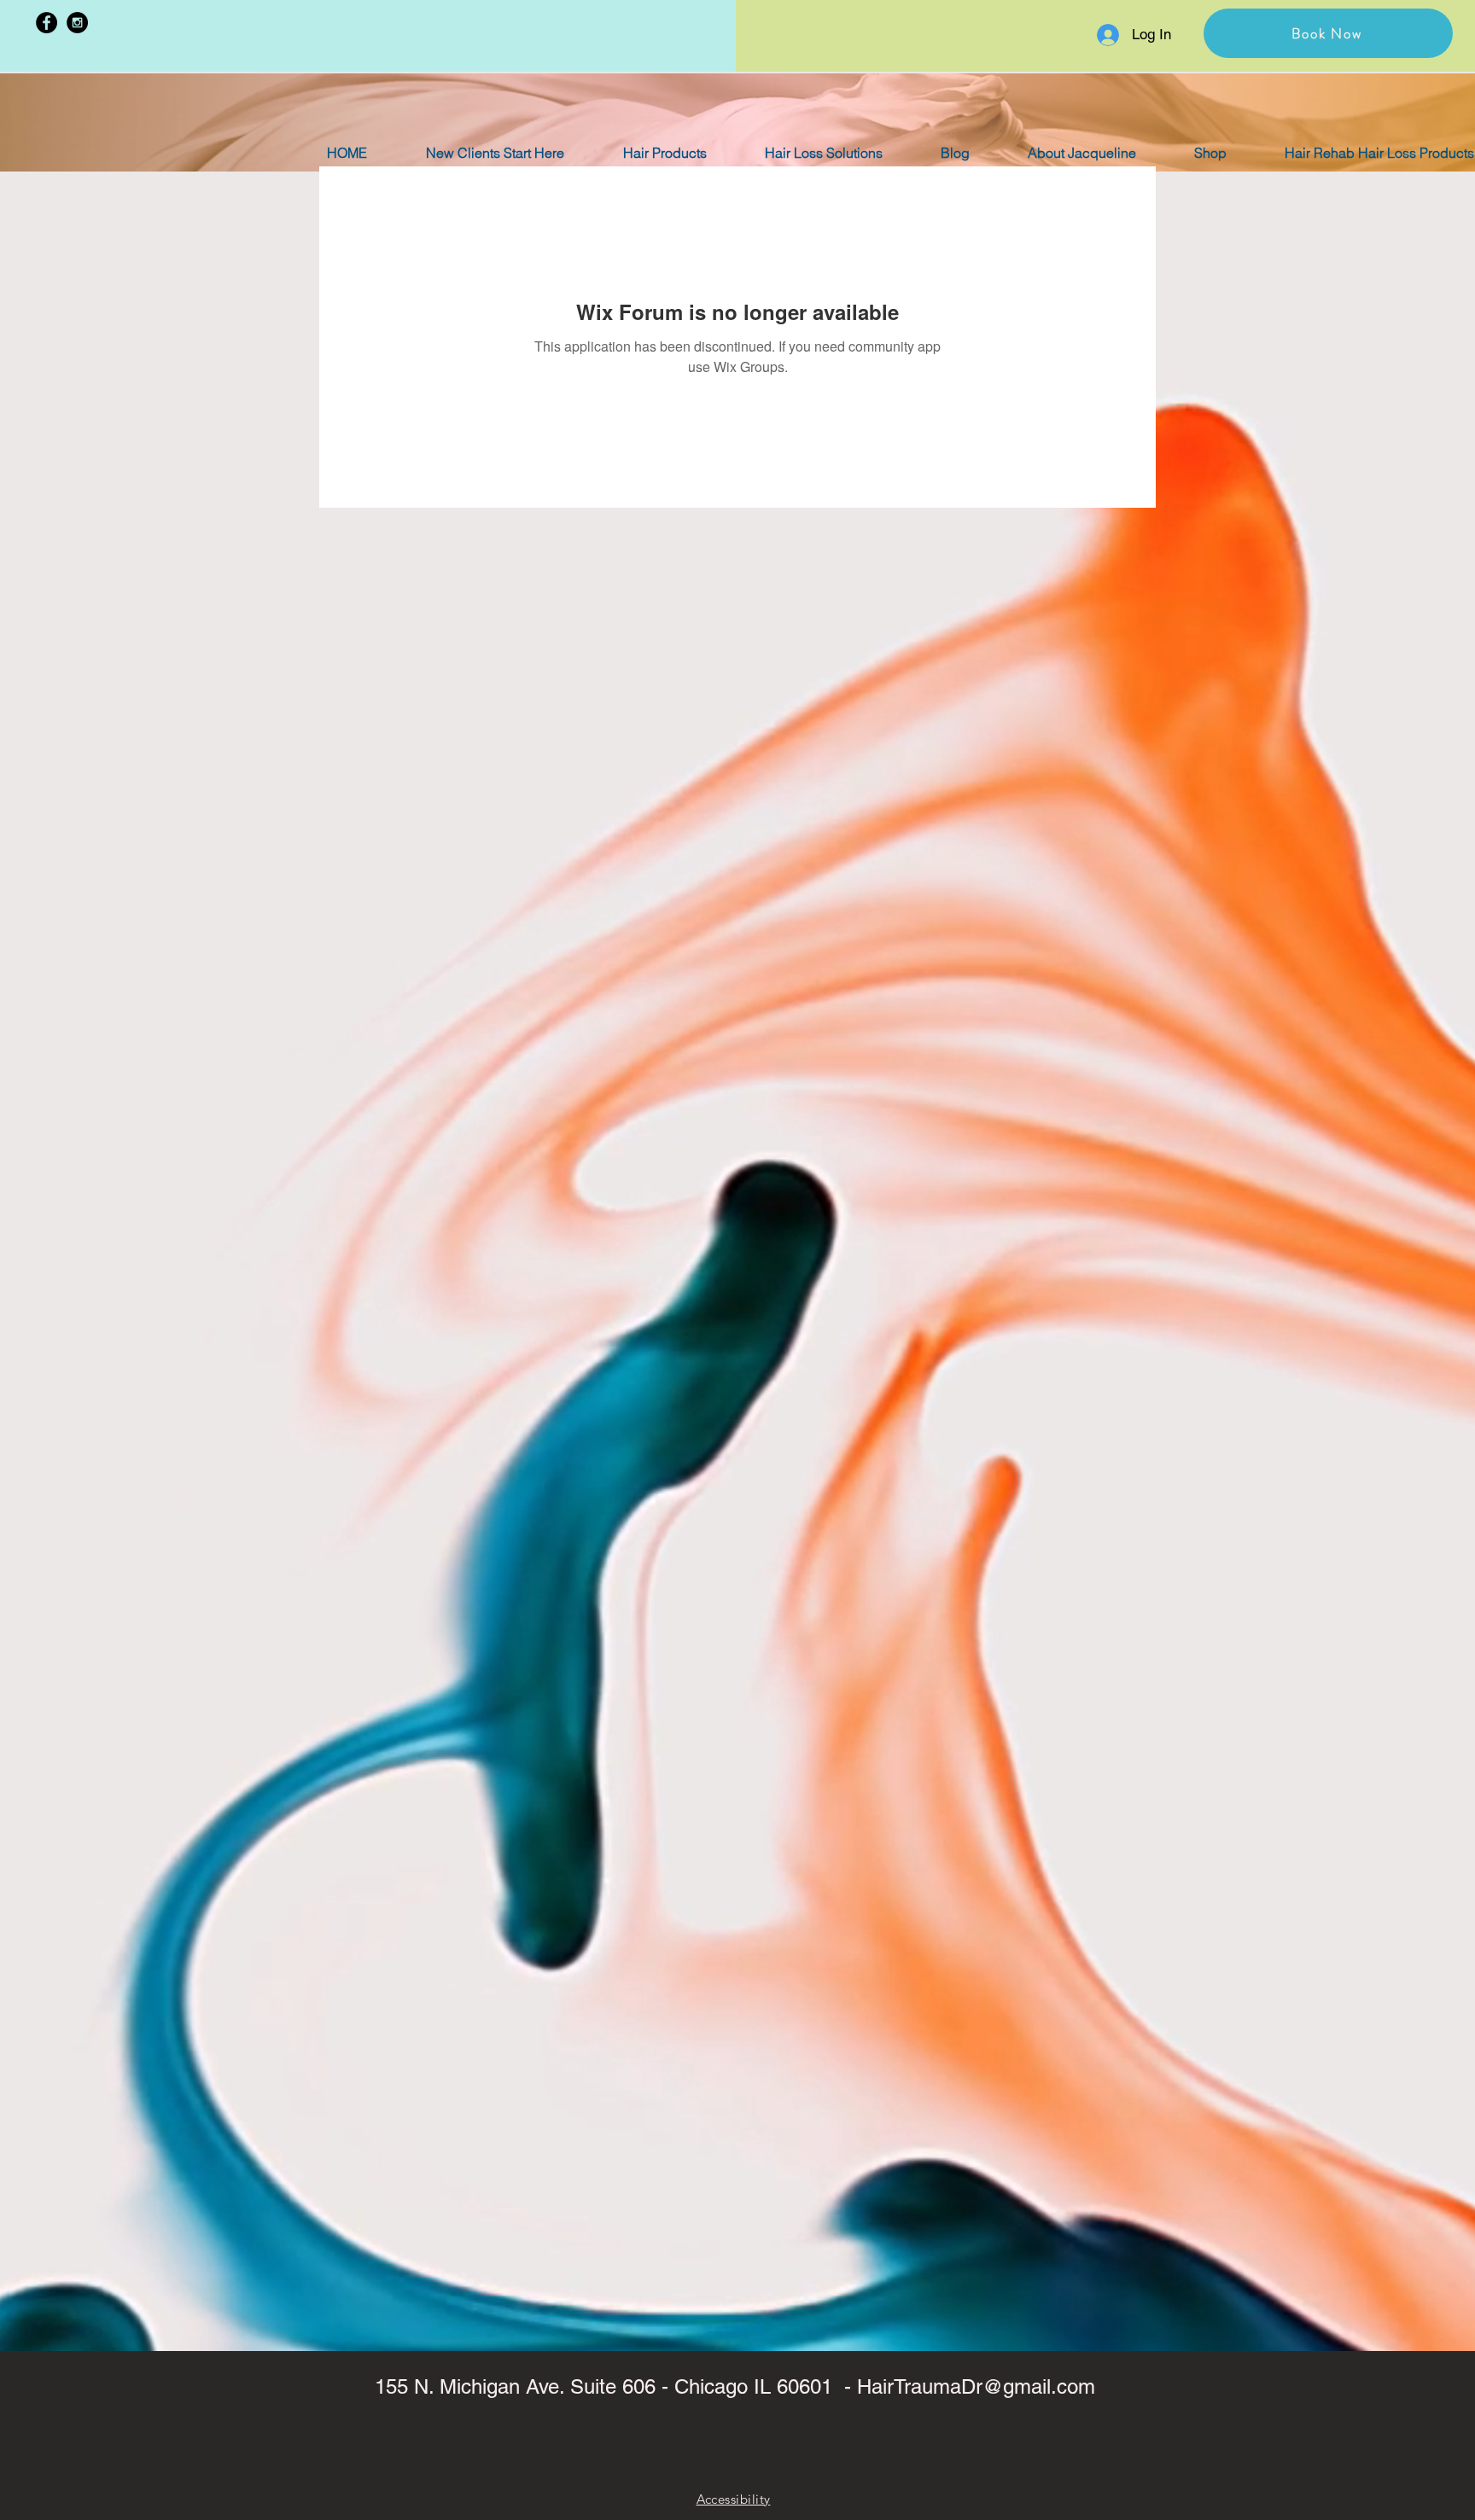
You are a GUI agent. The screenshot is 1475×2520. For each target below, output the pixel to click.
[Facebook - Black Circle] (47, 23)
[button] (1328, 33)
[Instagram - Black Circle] (77, 23)
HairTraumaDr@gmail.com (976, 2386)
